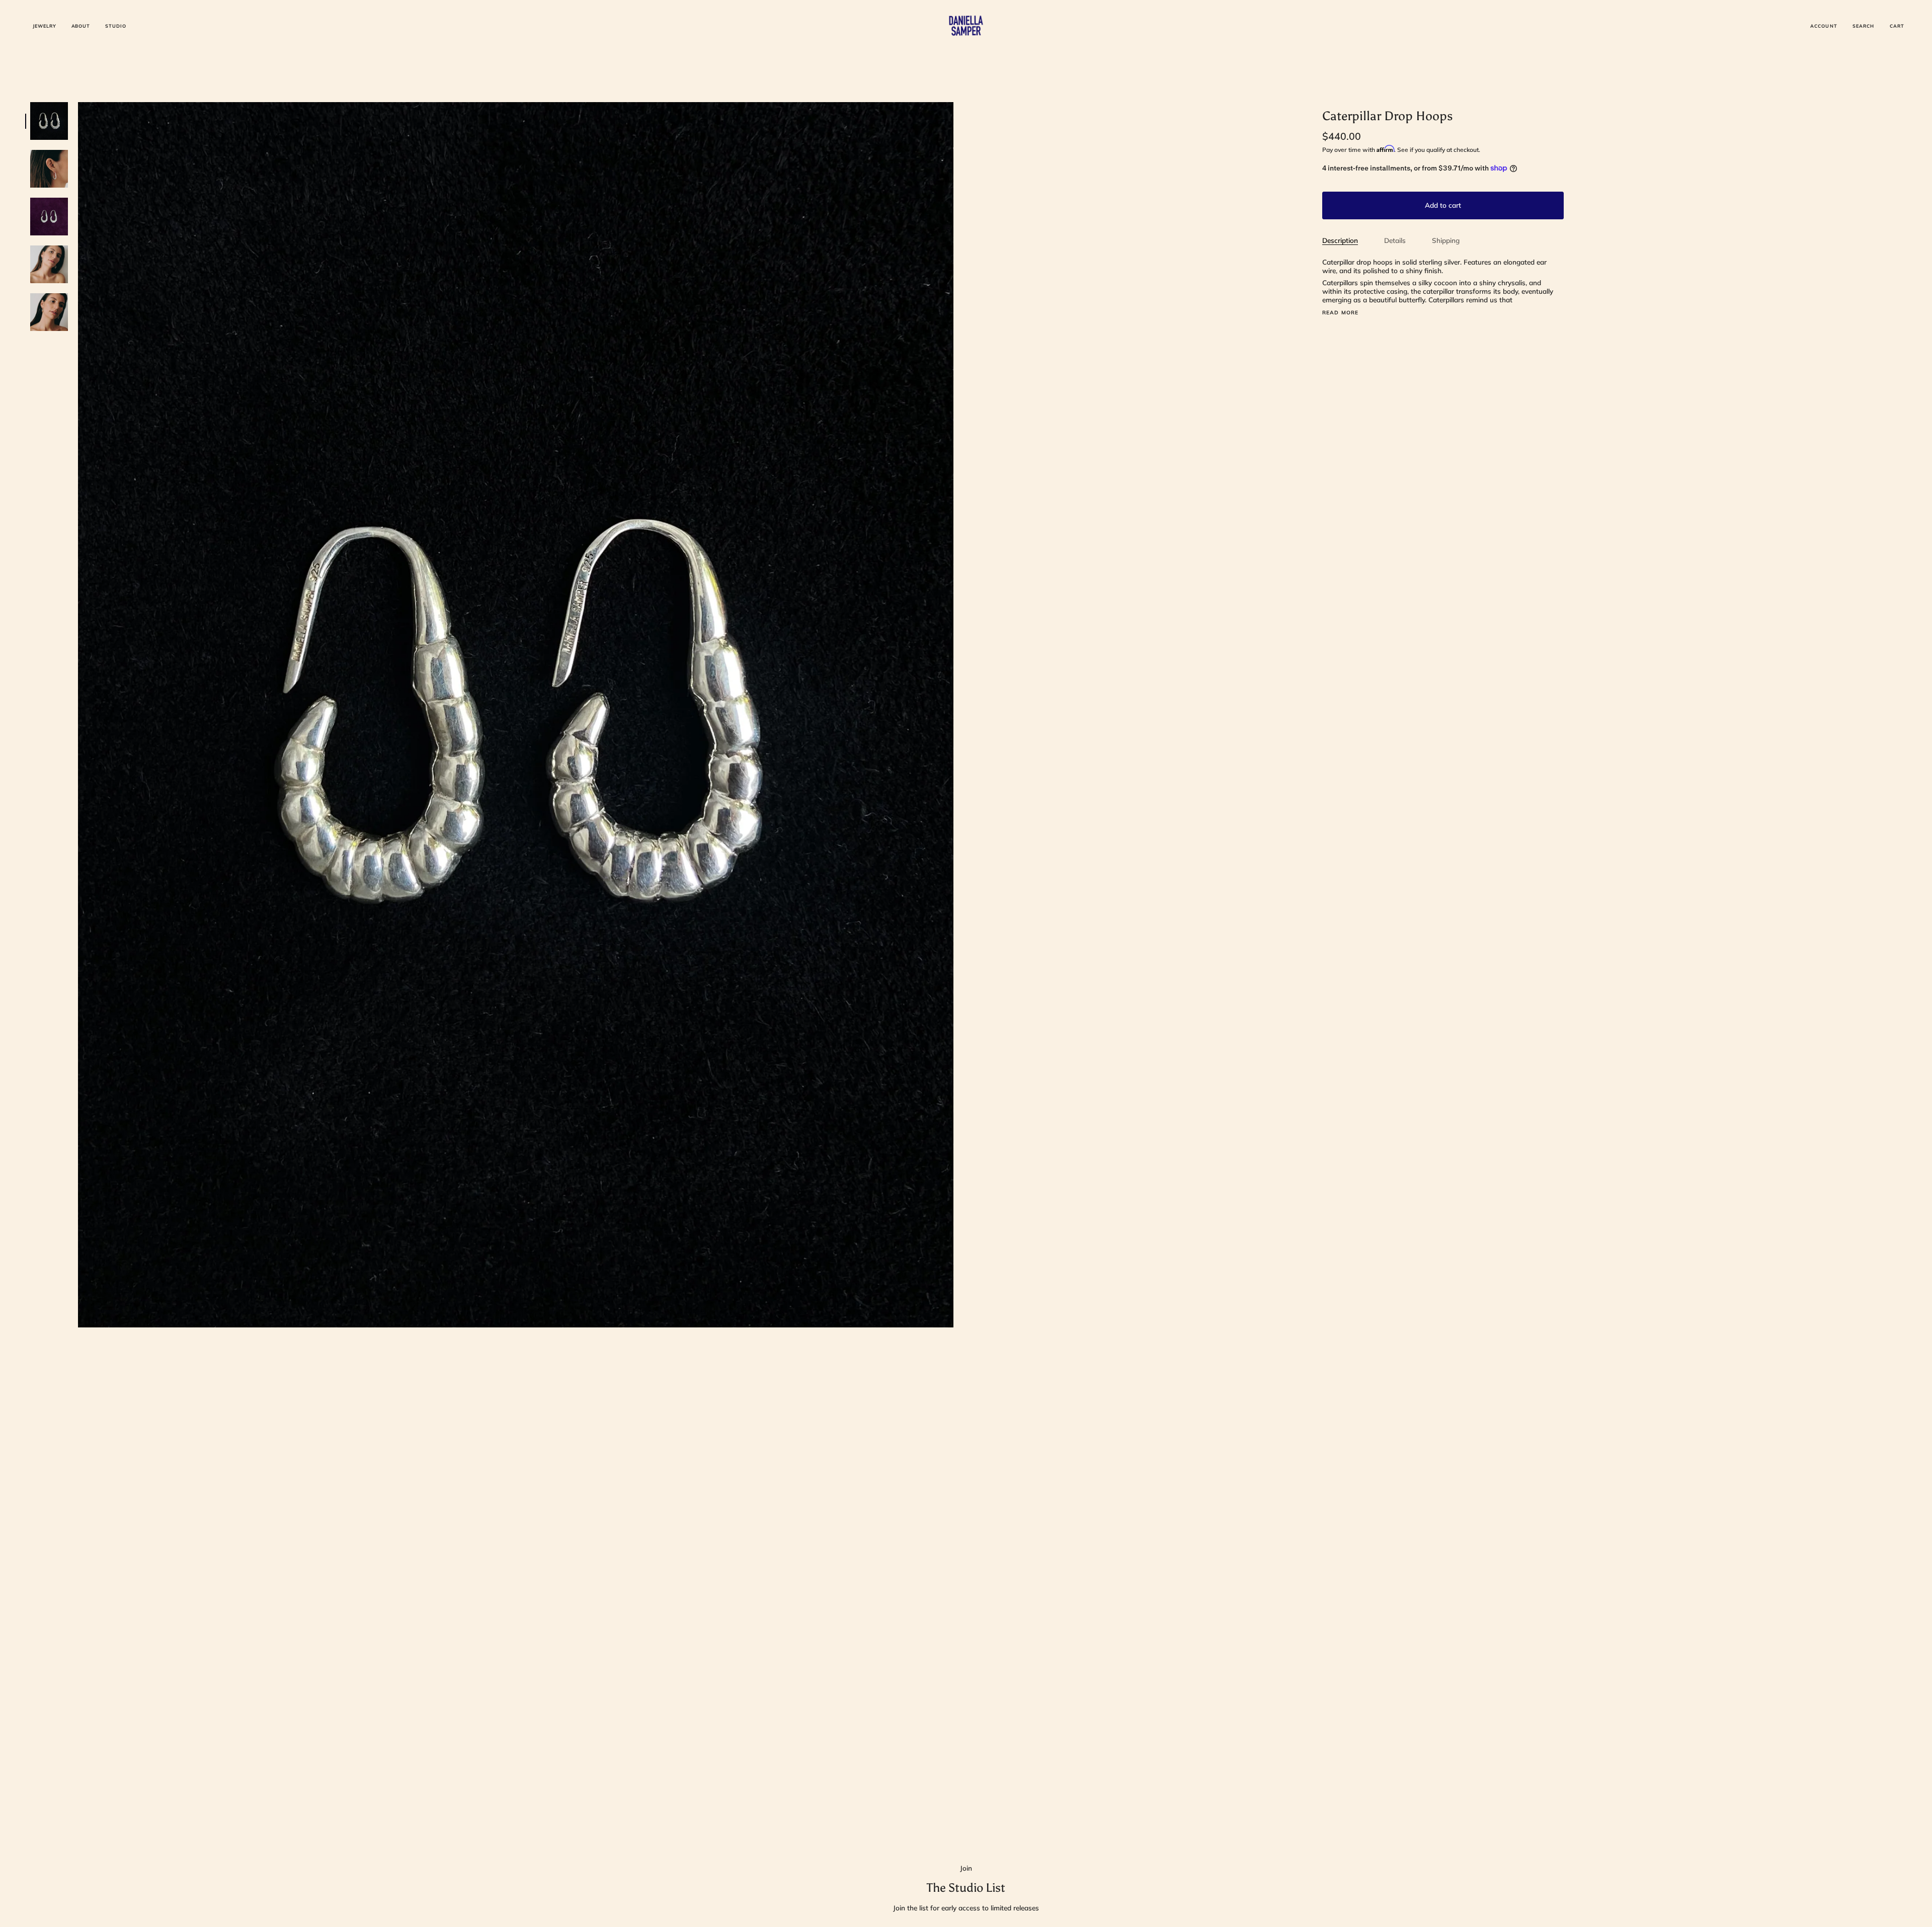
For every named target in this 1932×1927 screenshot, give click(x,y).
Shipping (1446, 240)
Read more (1341, 313)
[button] (45, 26)
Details (1395, 240)
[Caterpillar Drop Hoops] (49, 121)
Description (1340, 240)
